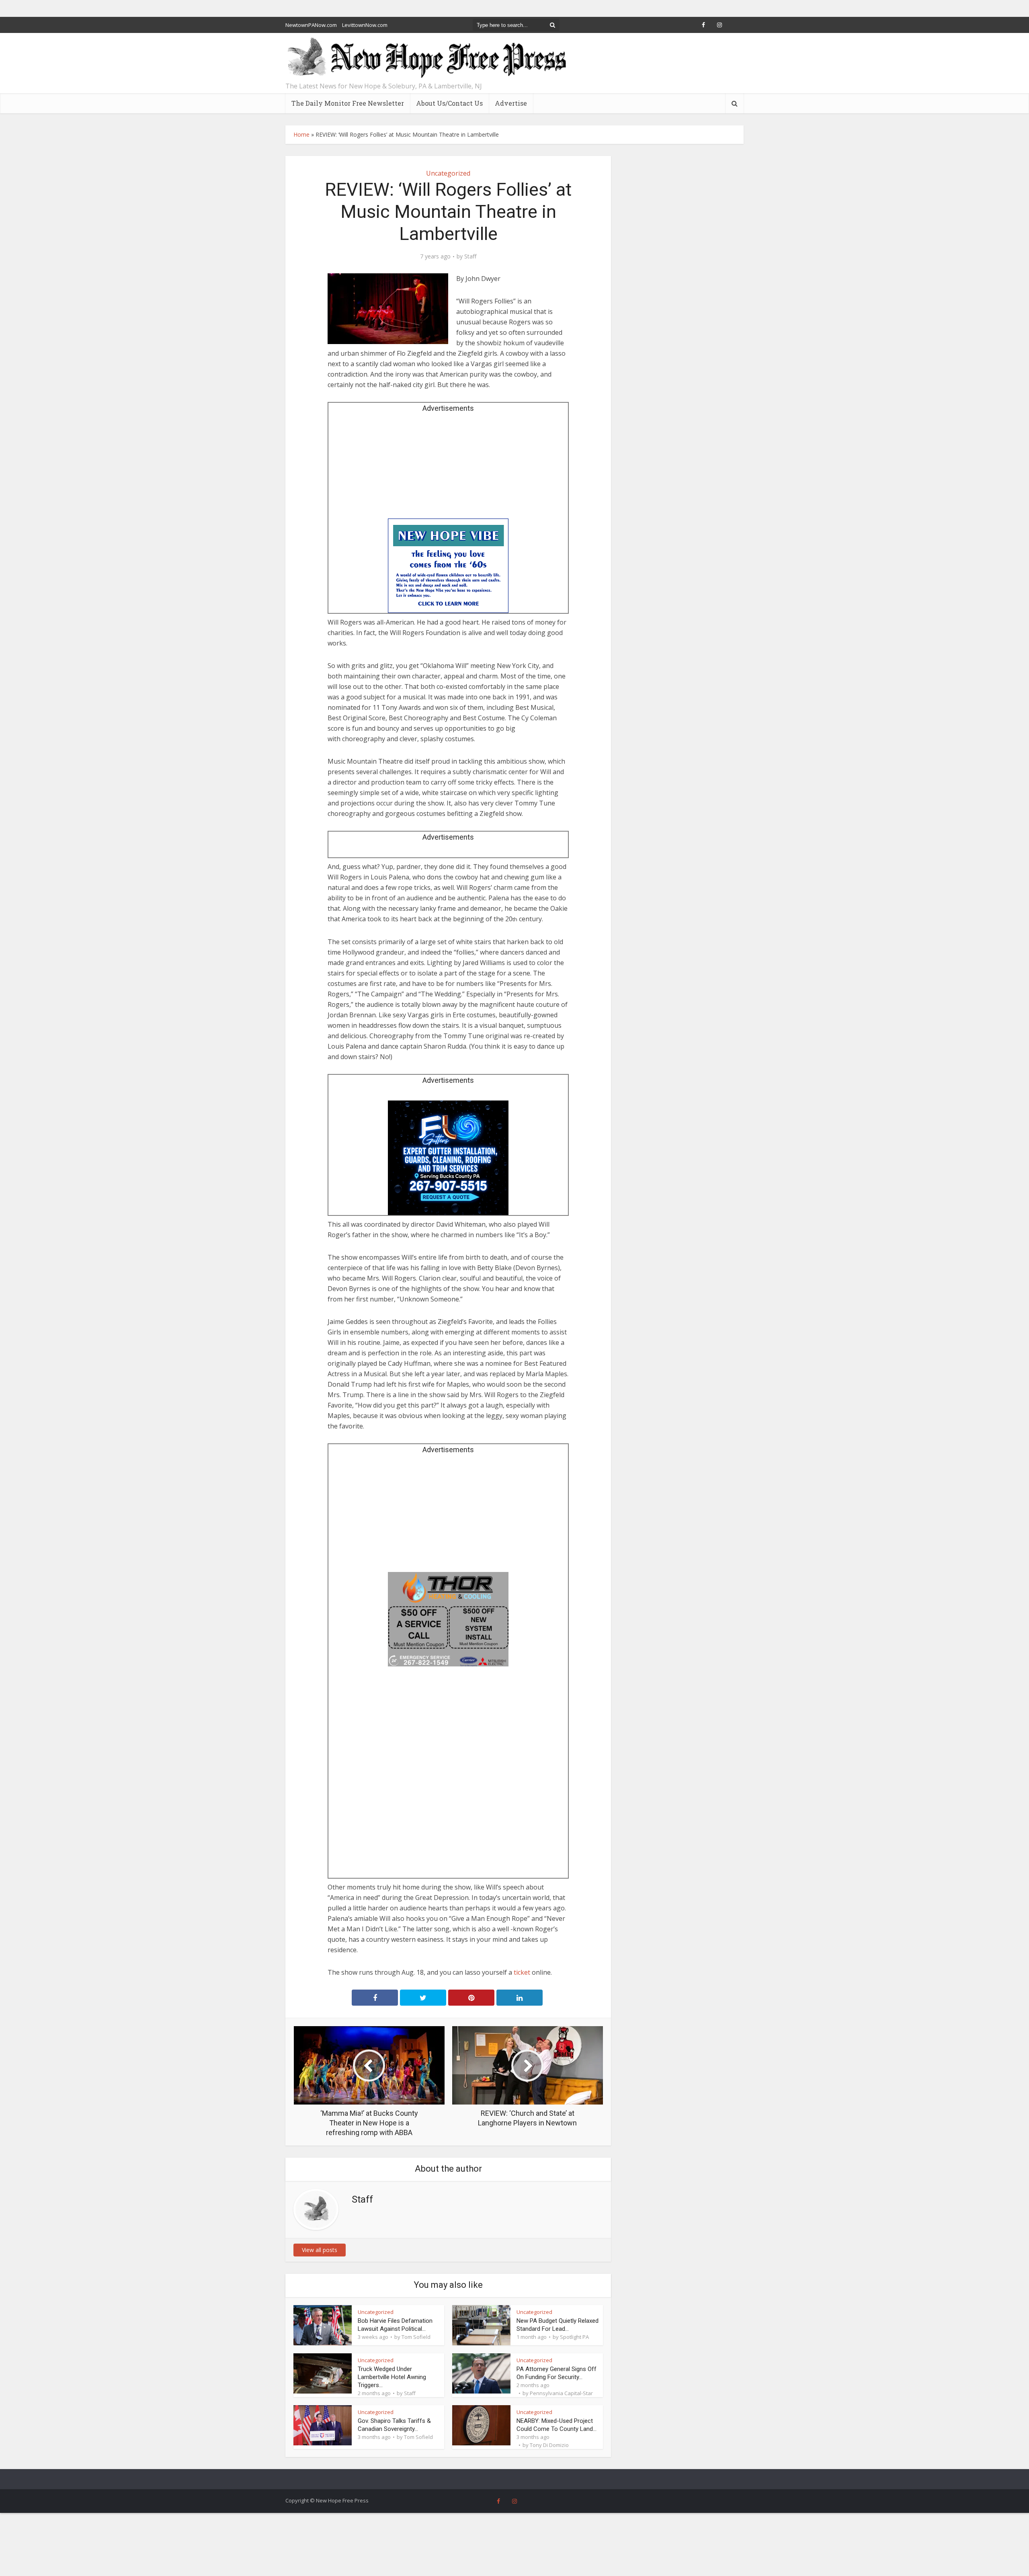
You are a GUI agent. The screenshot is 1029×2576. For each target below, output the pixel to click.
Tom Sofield (416, 2337)
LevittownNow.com (365, 25)
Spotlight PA (574, 2337)
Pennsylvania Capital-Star (561, 2393)
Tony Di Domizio (549, 2445)
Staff (470, 256)
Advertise (511, 103)
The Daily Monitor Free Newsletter (348, 103)
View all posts (320, 2250)
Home (301, 134)
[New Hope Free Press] (426, 58)
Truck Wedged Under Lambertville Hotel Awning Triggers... (392, 2377)
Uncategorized (448, 173)
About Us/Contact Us (449, 103)
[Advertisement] (448, 468)
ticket (522, 1972)
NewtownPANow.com (311, 25)
